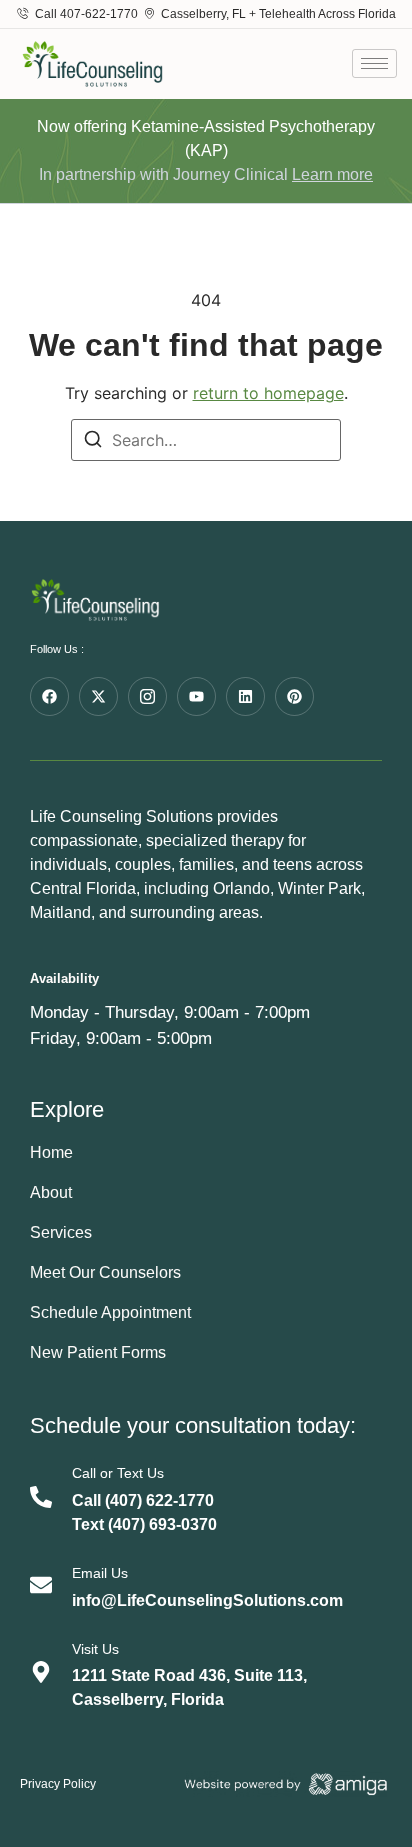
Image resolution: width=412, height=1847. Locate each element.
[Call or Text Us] (41, 1497)
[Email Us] (41, 1585)
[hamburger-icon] (374, 63)
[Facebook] (49, 696)
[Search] (93, 442)
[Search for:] (206, 440)
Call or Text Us (118, 1473)
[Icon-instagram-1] (147, 696)
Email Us (100, 1573)
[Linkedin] (245, 696)
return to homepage (268, 393)
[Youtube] (196, 696)
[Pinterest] (294, 696)
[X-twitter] (98, 696)
